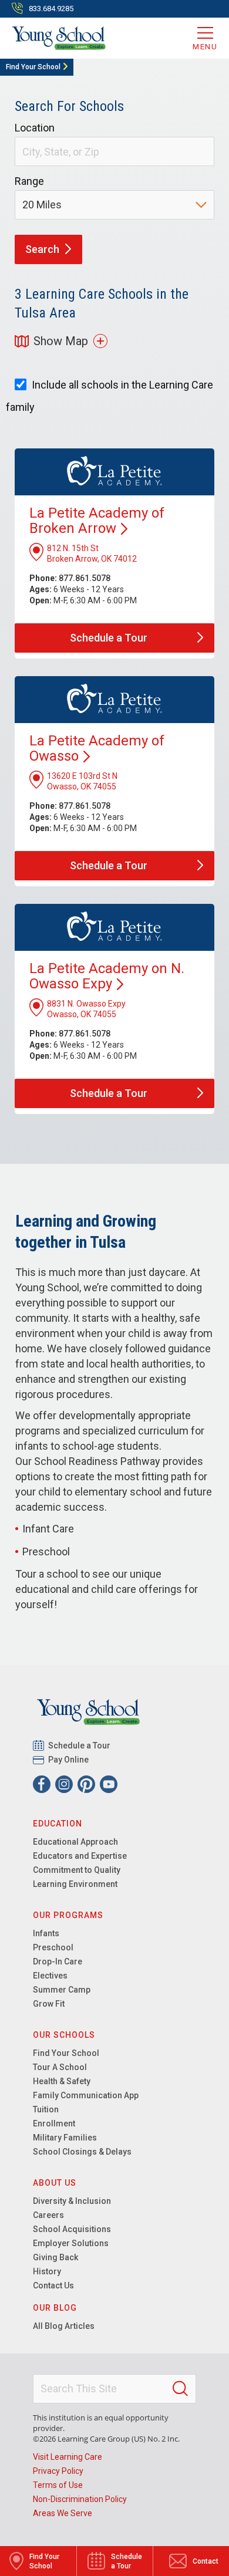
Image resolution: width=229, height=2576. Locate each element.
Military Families (65, 2138)
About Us (55, 2183)
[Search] (180, 2389)
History (47, 2271)
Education (58, 1824)
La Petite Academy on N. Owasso (107, 976)
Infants (46, 1933)
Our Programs (68, 1915)
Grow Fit (49, 2004)
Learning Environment (75, 1884)
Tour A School (60, 2067)
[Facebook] (42, 1784)
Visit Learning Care (68, 2457)
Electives (50, 1976)
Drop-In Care (58, 1961)
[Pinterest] (86, 1784)
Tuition (46, 2109)
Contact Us (53, 2285)
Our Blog (55, 2308)
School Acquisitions (72, 2229)
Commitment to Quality (77, 1870)
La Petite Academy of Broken (97, 521)
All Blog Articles (64, 2326)
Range (29, 181)
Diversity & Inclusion (72, 2201)
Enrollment (54, 2123)
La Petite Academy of (97, 748)
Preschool (53, 1947)
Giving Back (55, 2257)
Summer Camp (62, 1990)
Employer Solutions (71, 2243)
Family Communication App (86, 2095)
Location (35, 128)
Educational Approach (75, 1842)
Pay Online (69, 1760)
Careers (48, 2215)
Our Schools (64, 2035)
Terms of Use (58, 2485)
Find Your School (33, 67)
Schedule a (109, 638)
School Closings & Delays (82, 2152)
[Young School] (59, 38)
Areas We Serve (63, 2513)
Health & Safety (62, 2081)
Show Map (61, 341)
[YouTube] (109, 1784)
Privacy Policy (58, 2471)
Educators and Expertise (80, 1856)
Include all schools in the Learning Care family (110, 396)
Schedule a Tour (80, 1746)
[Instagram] (64, 1784)
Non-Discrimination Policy (80, 2499)
